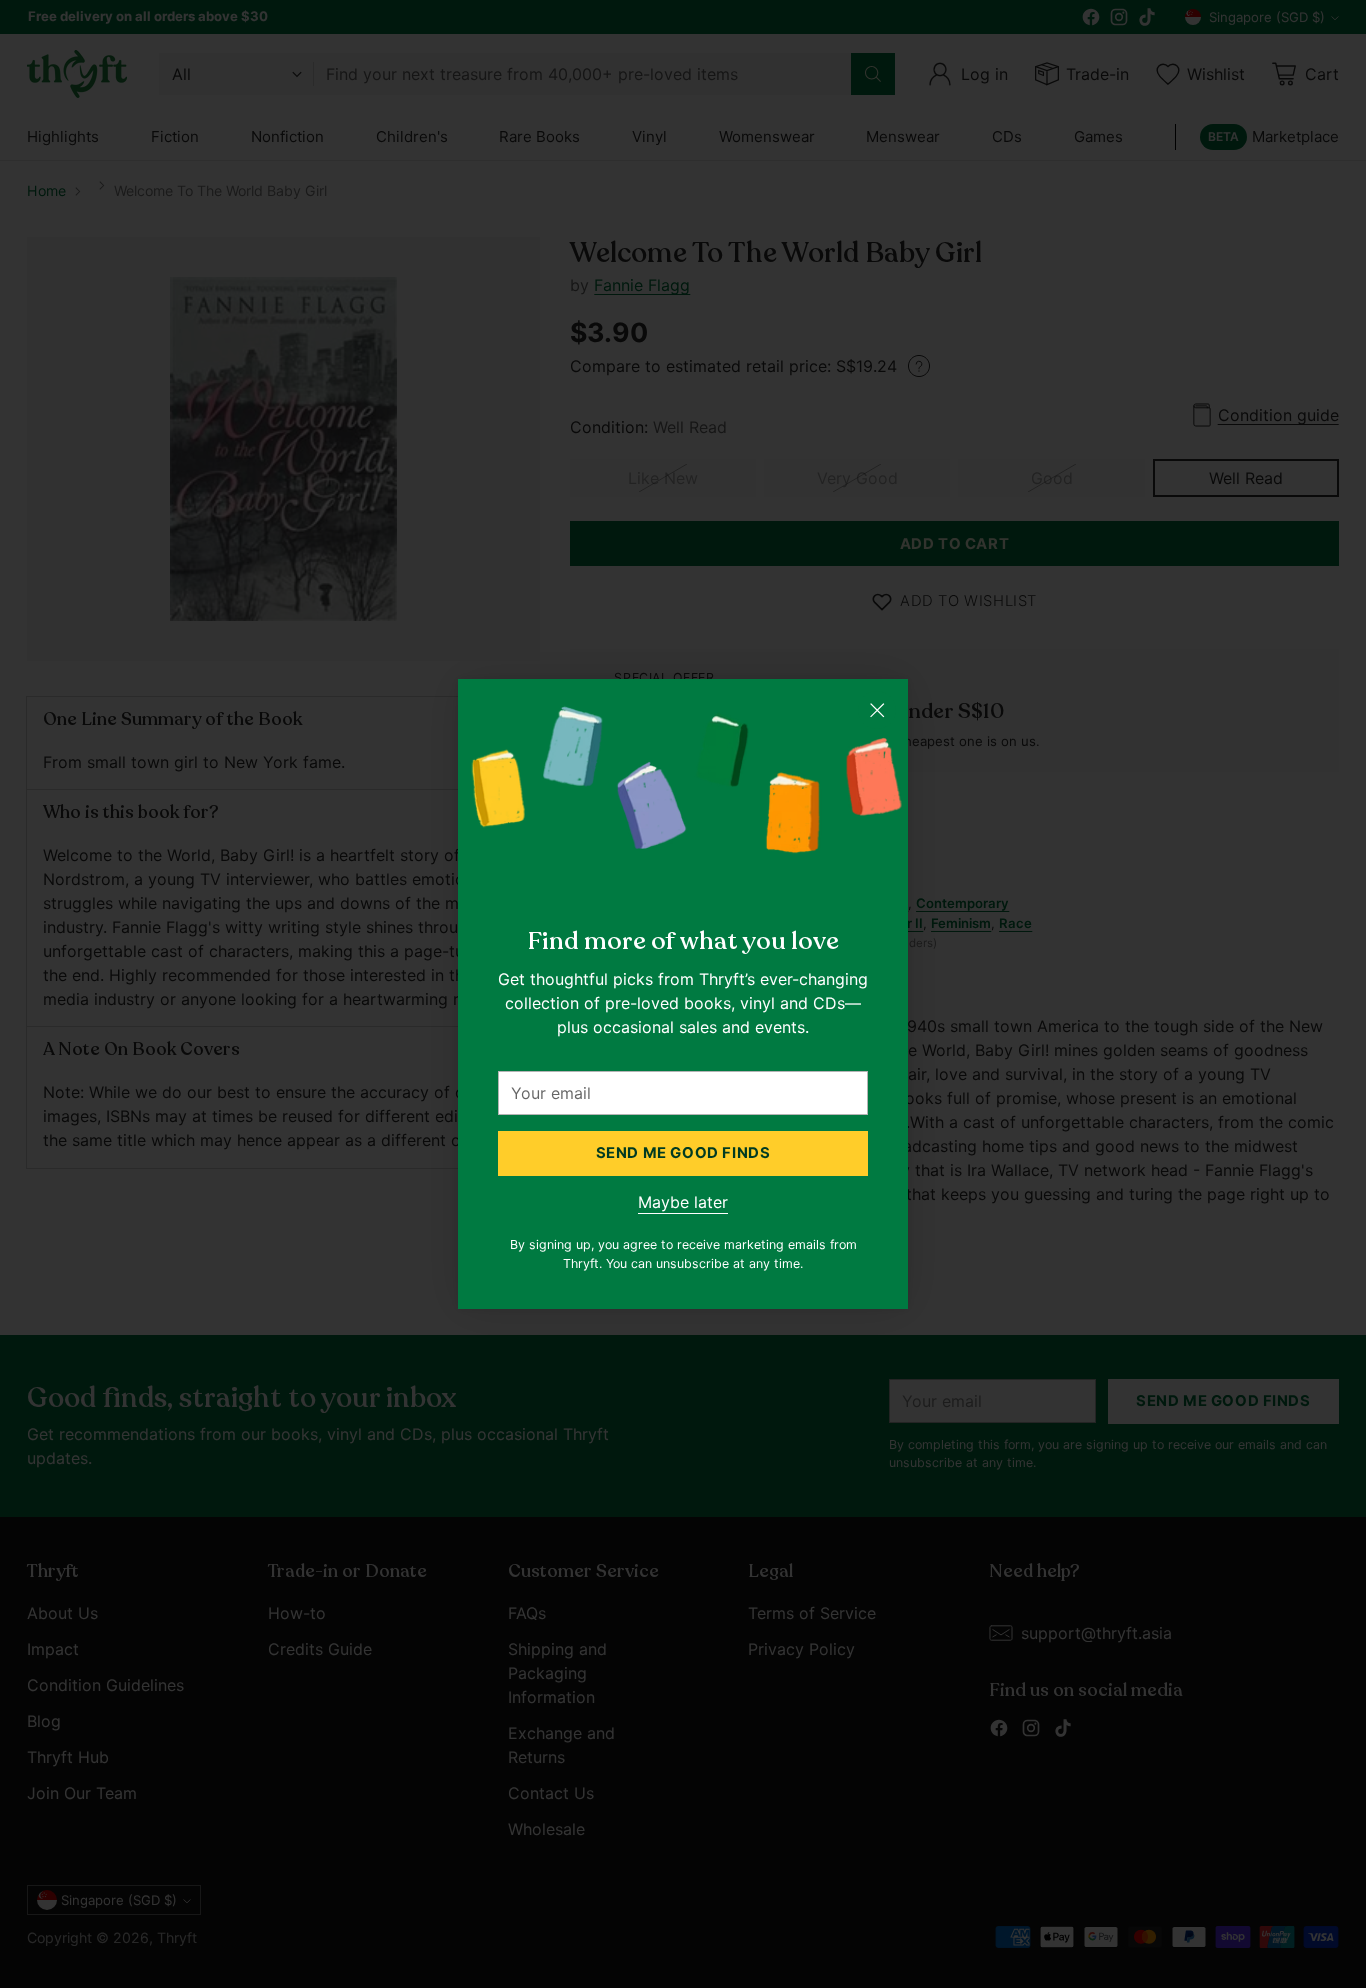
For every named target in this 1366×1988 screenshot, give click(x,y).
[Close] (877, 710)
